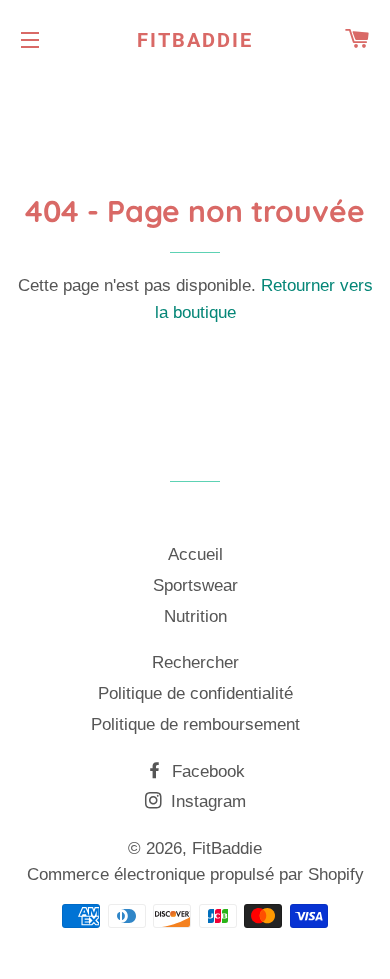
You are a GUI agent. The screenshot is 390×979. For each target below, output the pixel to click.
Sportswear (195, 585)
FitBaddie (195, 40)
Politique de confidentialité (195, 693)
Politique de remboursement (195, 724)
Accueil (195, 554)
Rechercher (195, 662)
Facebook (206, 771)
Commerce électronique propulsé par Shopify (195, 874)
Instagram (206, 801)
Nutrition (195, 616)
